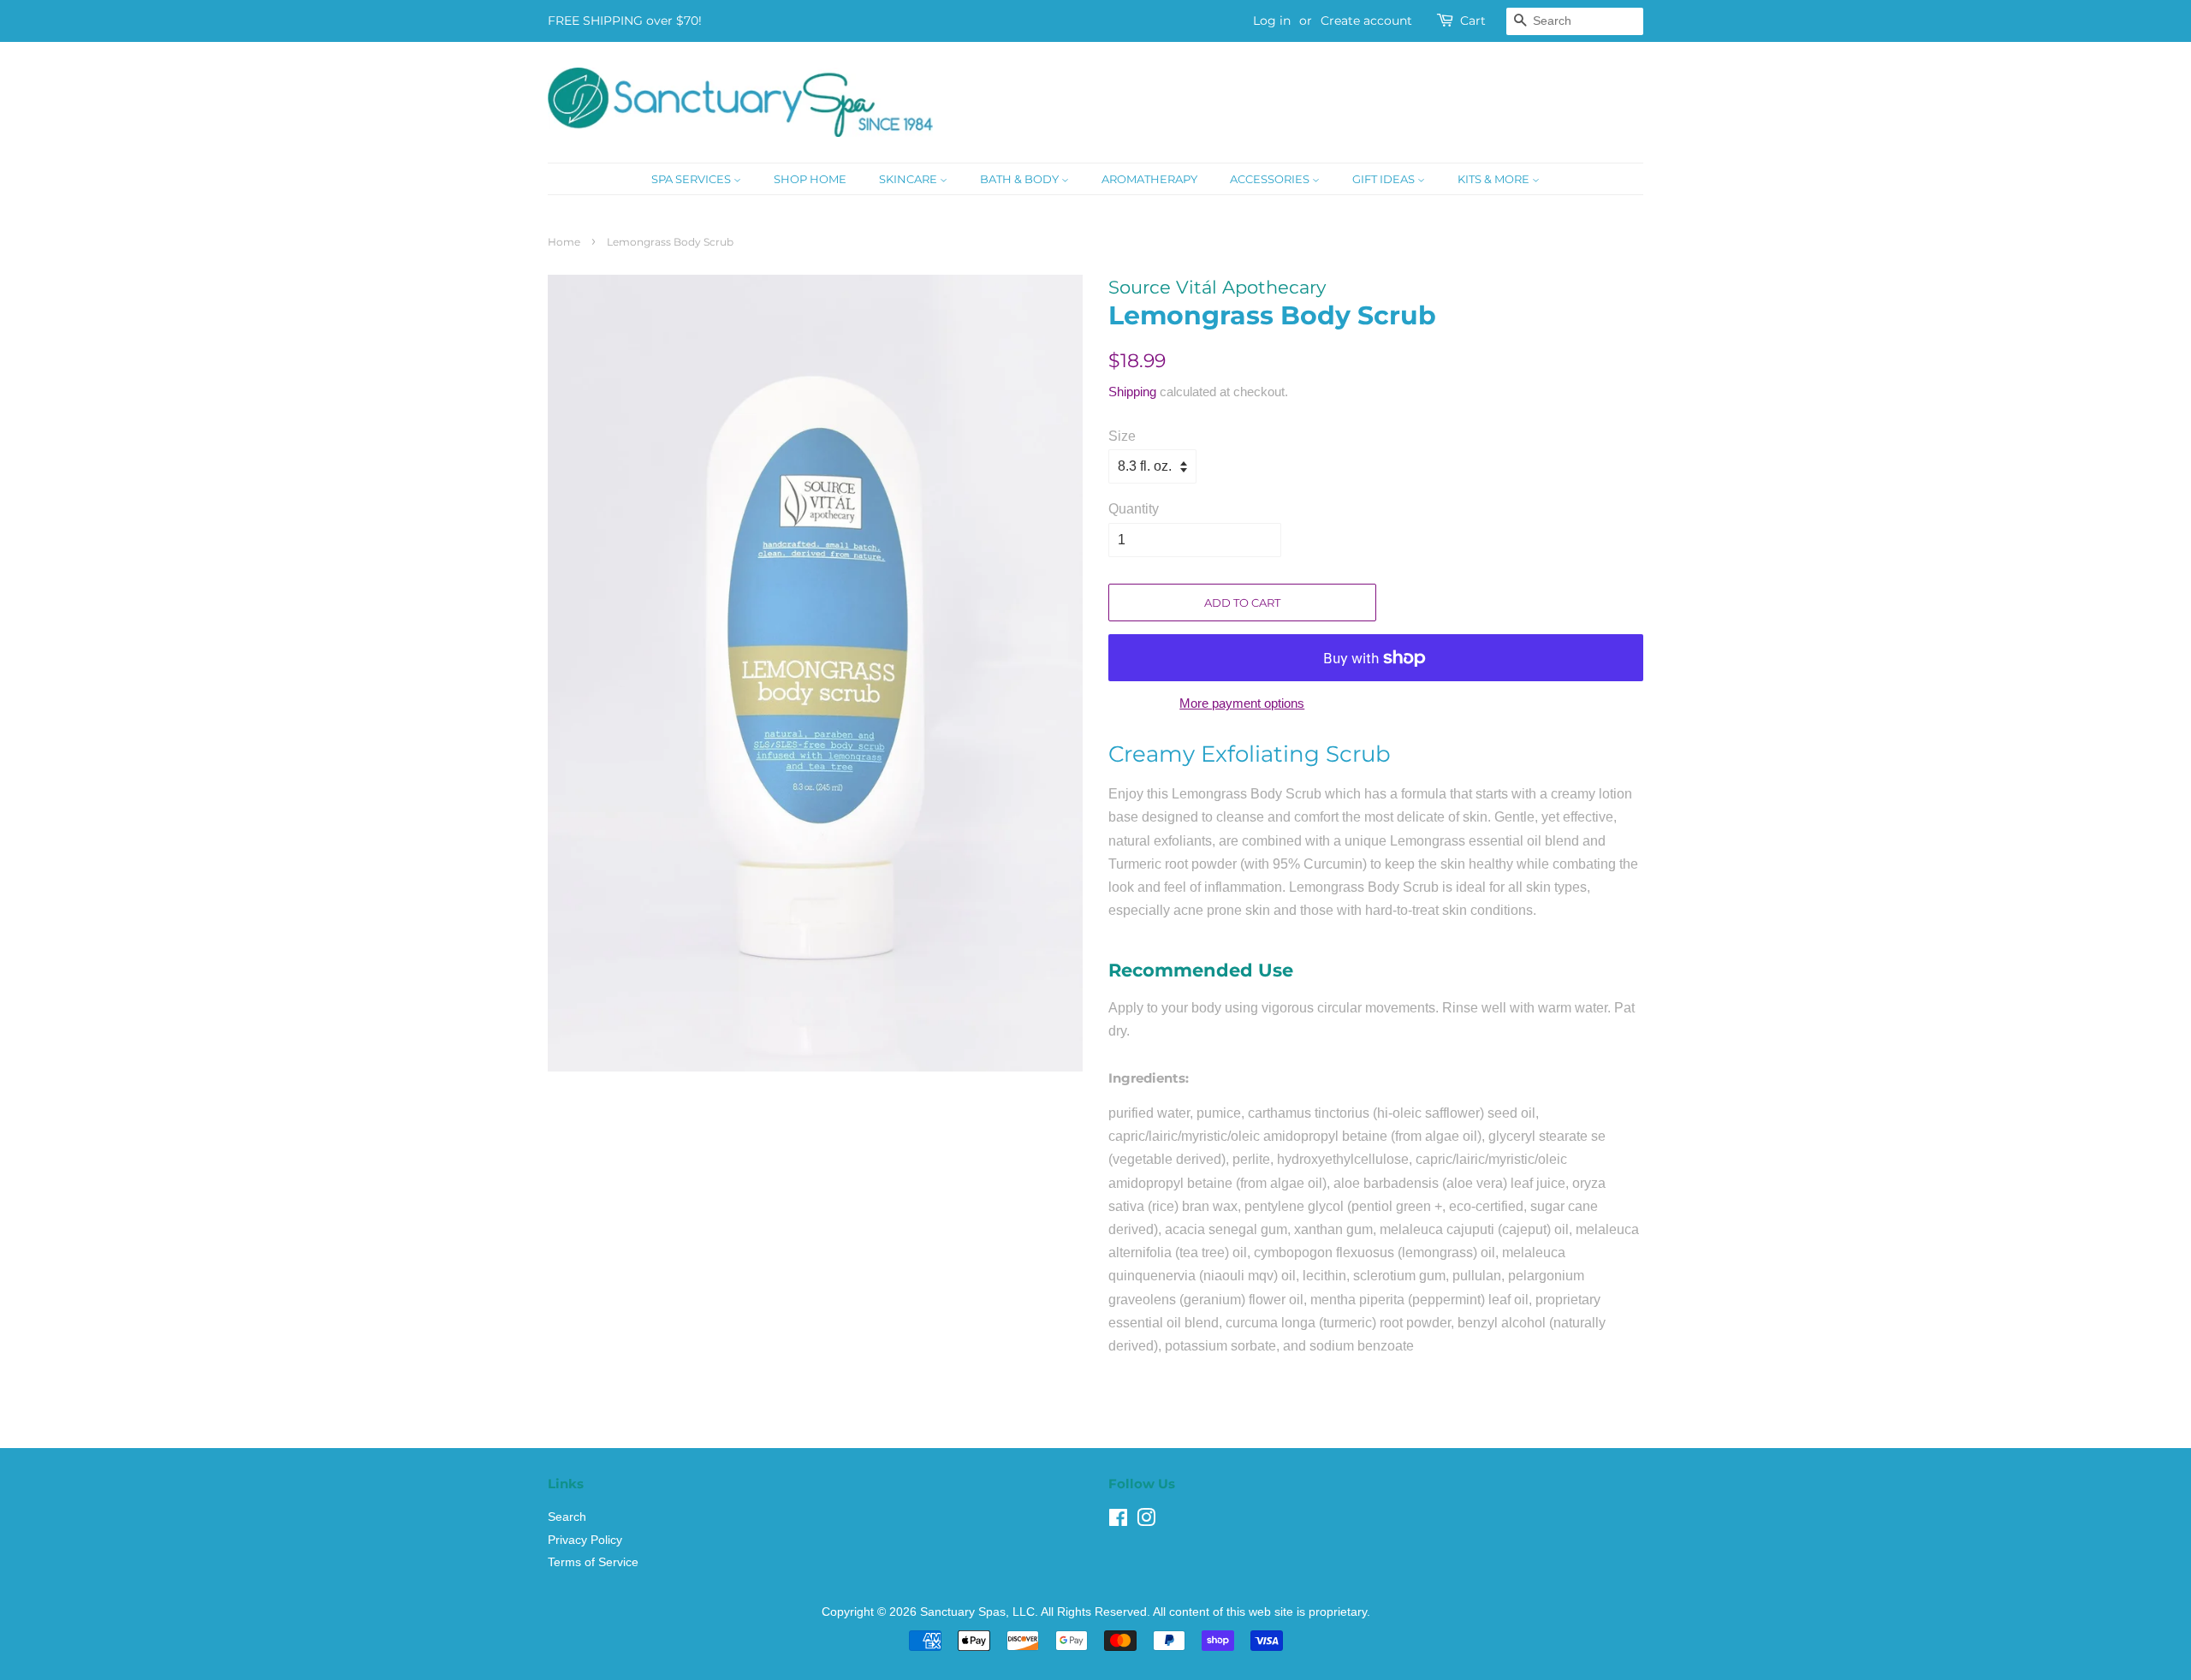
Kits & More (1495, 179)
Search (567, 1517)
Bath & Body (1021, 179)
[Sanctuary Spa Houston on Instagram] (1146, 1521)
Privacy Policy (585, 1540)
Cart (1473, 21)
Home (564, 242)
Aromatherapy (1149, 179)
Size (1122, 436)
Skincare (909, 179)
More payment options (1242, 703)
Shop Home (810, 179)
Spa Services (692, 179)
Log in (1272, 21)
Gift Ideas (1385, 179)
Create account (1366, 21)
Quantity (1134, 509)
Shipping (1132, 392)
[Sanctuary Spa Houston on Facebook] (1118, 1521)
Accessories (1271, 179)
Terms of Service (593, 1562)
